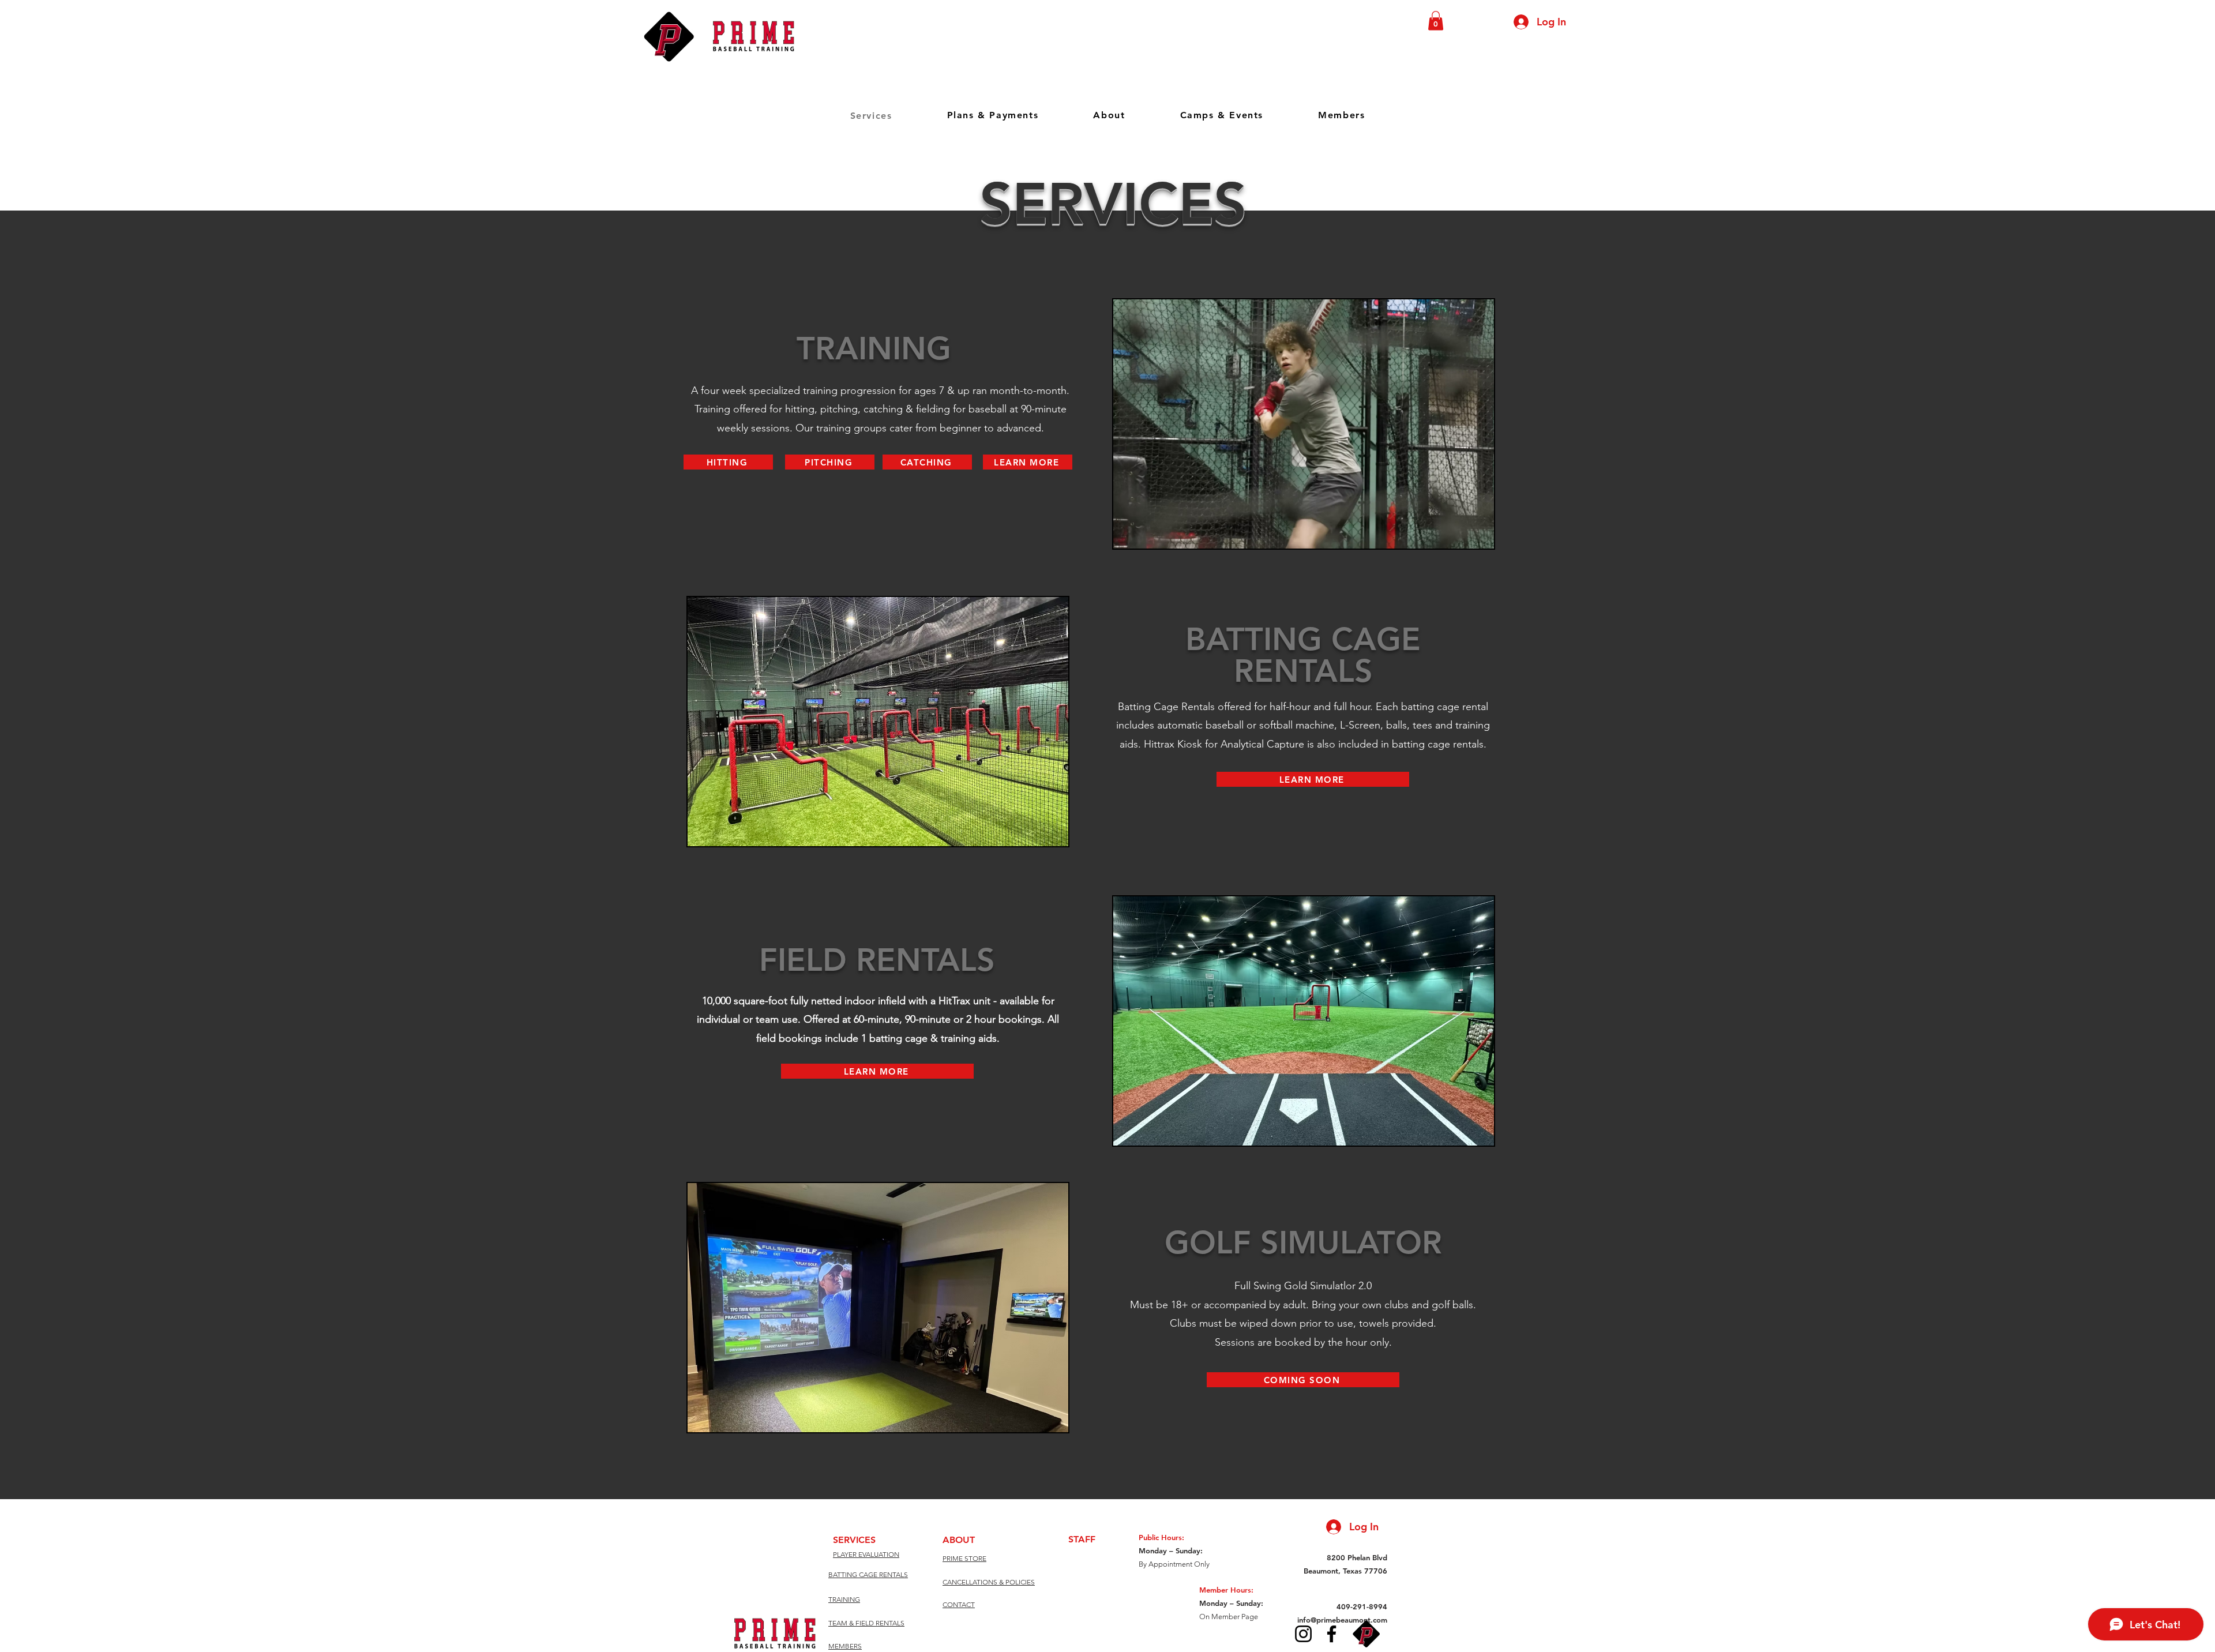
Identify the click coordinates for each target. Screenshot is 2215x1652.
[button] (1436, 20)
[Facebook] (1332, 1634)
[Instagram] (1303, 1634)
